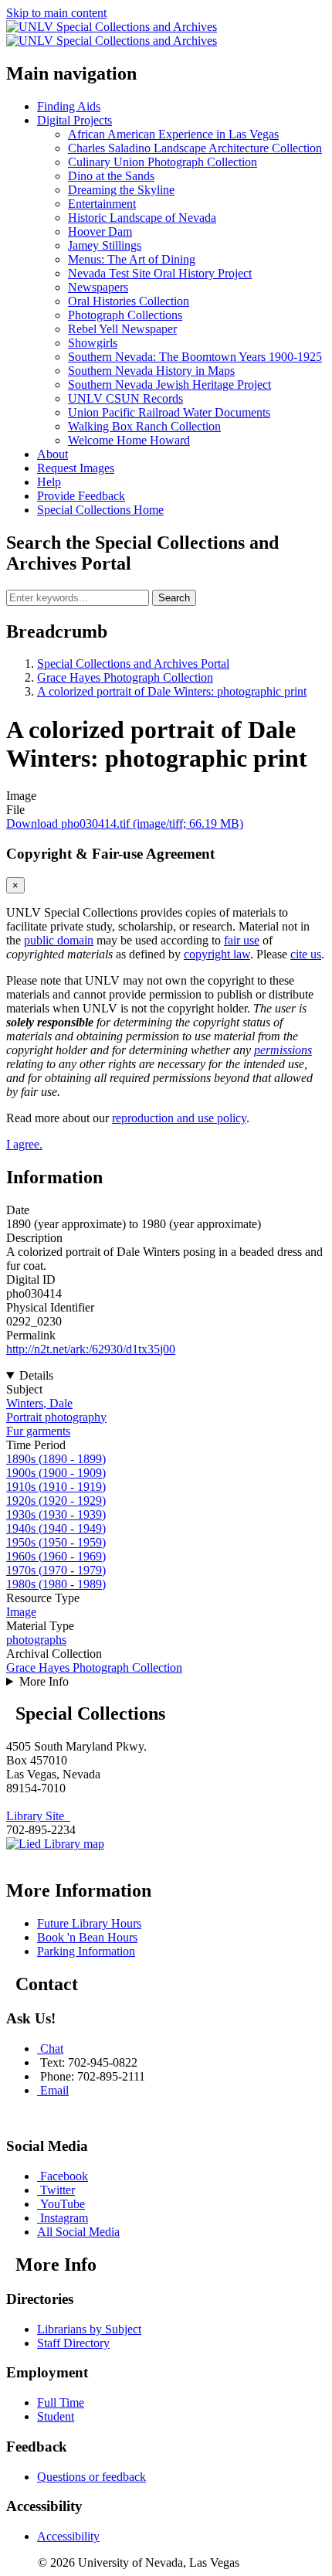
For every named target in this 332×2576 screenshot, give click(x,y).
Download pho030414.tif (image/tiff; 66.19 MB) (125, 824)
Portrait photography (56, 1417)
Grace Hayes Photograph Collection (125, 677)
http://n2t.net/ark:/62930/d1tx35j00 (91, 1349)
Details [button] (36, 1375)
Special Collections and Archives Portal (133, 664)
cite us (306, 954)
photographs (36, 1640)
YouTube (63, 2204)
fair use (242, 940)
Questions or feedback (91, 2477)
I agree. (24, 1144)
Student (56, 2416)
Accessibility (68, 2536)
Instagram (64, 2218)
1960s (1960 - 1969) (56, 1556)
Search (174, 598)
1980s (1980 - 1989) (56, 1584)
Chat (52, 2049)
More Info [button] (44, 1681)
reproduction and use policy (179, 1118)
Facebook (64, 2176)
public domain (59, 940)
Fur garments (38, 1431)
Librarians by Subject (89, 2329)
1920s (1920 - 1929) (56, 1501)
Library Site (38, 1816)
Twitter (58, 2190)
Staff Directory (73, 2343)
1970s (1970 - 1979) (56, 1570)
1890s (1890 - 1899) (56, 1459)
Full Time (61, 2402)
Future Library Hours (89, 1923)
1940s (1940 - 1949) (56, 1528)
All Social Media (78, 2232)
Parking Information (86, 1951)
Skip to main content (56, 13)
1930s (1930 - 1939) (56, 1514)
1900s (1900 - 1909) (56, 1473)
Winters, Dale (39, 1403)
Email (54, 2090)
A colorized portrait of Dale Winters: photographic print (172, 691)
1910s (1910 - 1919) (56, 1487)
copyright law (217, 954)
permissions (283, 1050)
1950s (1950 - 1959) (56, 1542)
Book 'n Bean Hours (87, 1937)
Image (21, 1612)
